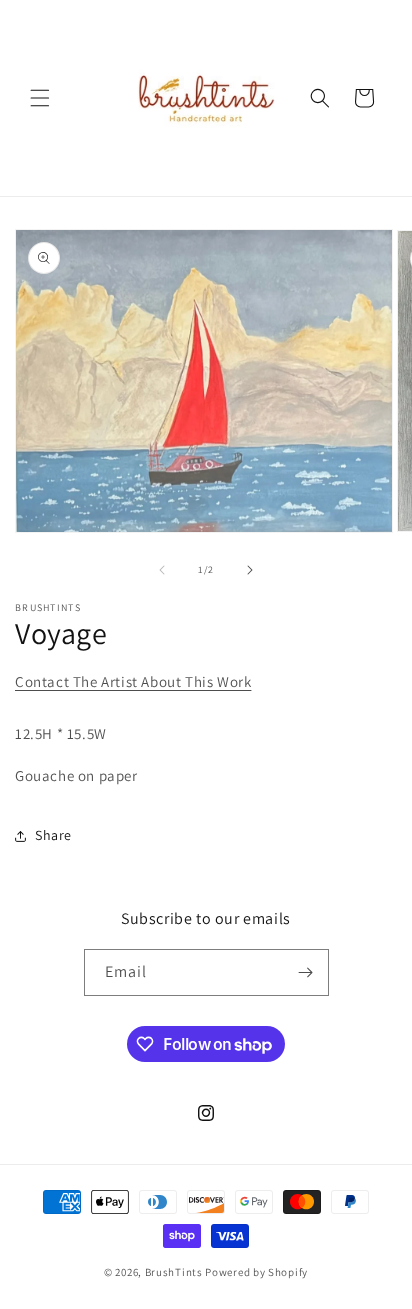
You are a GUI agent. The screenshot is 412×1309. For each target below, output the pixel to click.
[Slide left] (162, 570)
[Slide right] (250, 570)
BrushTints (174, 1272)
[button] (40, 98)
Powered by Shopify (256, 1272)
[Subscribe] (306, 972)
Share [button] (53, 835)
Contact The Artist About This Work (133, 681)
